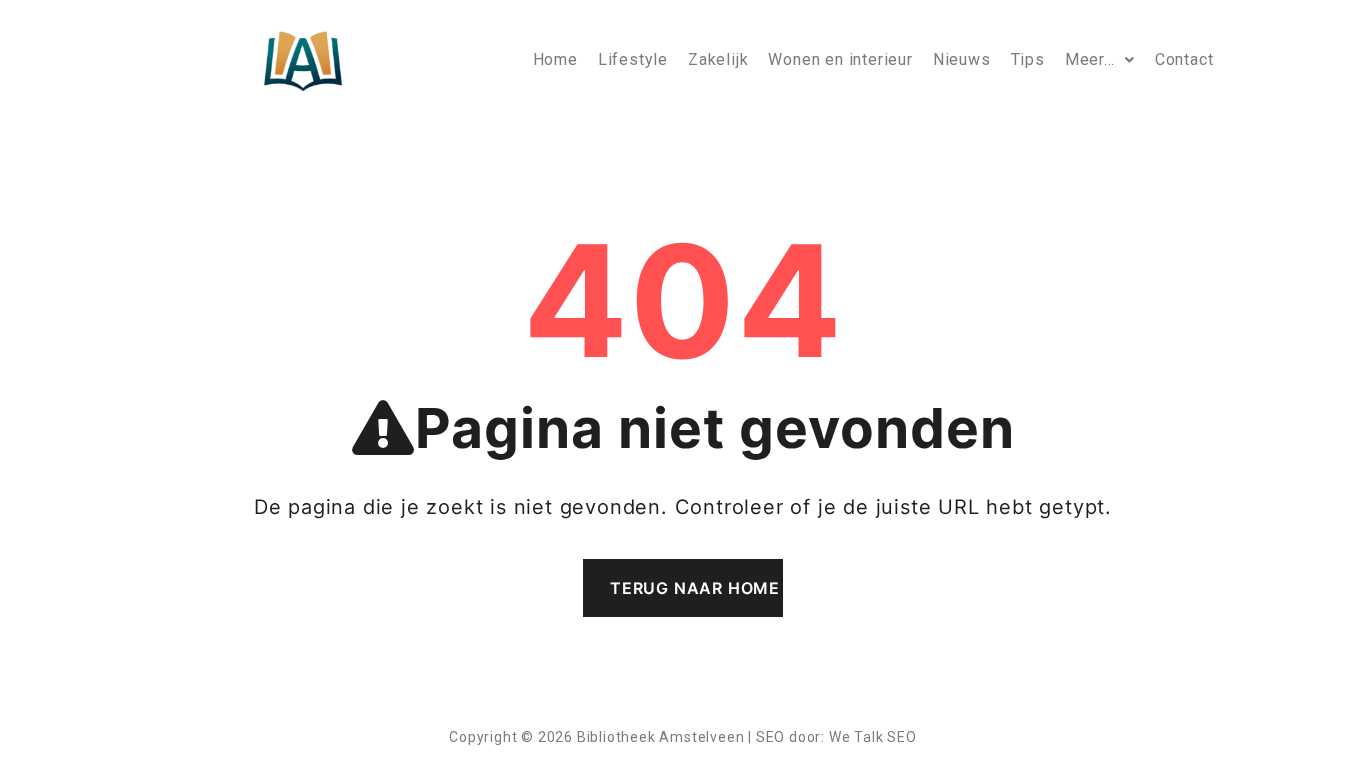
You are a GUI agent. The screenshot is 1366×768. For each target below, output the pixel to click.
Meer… (1090, 59)
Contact (1184, 59)
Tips (1028, 59)
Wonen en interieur (840, 59)
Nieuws (962, 59)
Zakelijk (718, 59)
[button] (1100, 60)
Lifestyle (633, 59)
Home (555, 59)
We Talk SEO (873, 737)
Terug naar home (695, 588)
